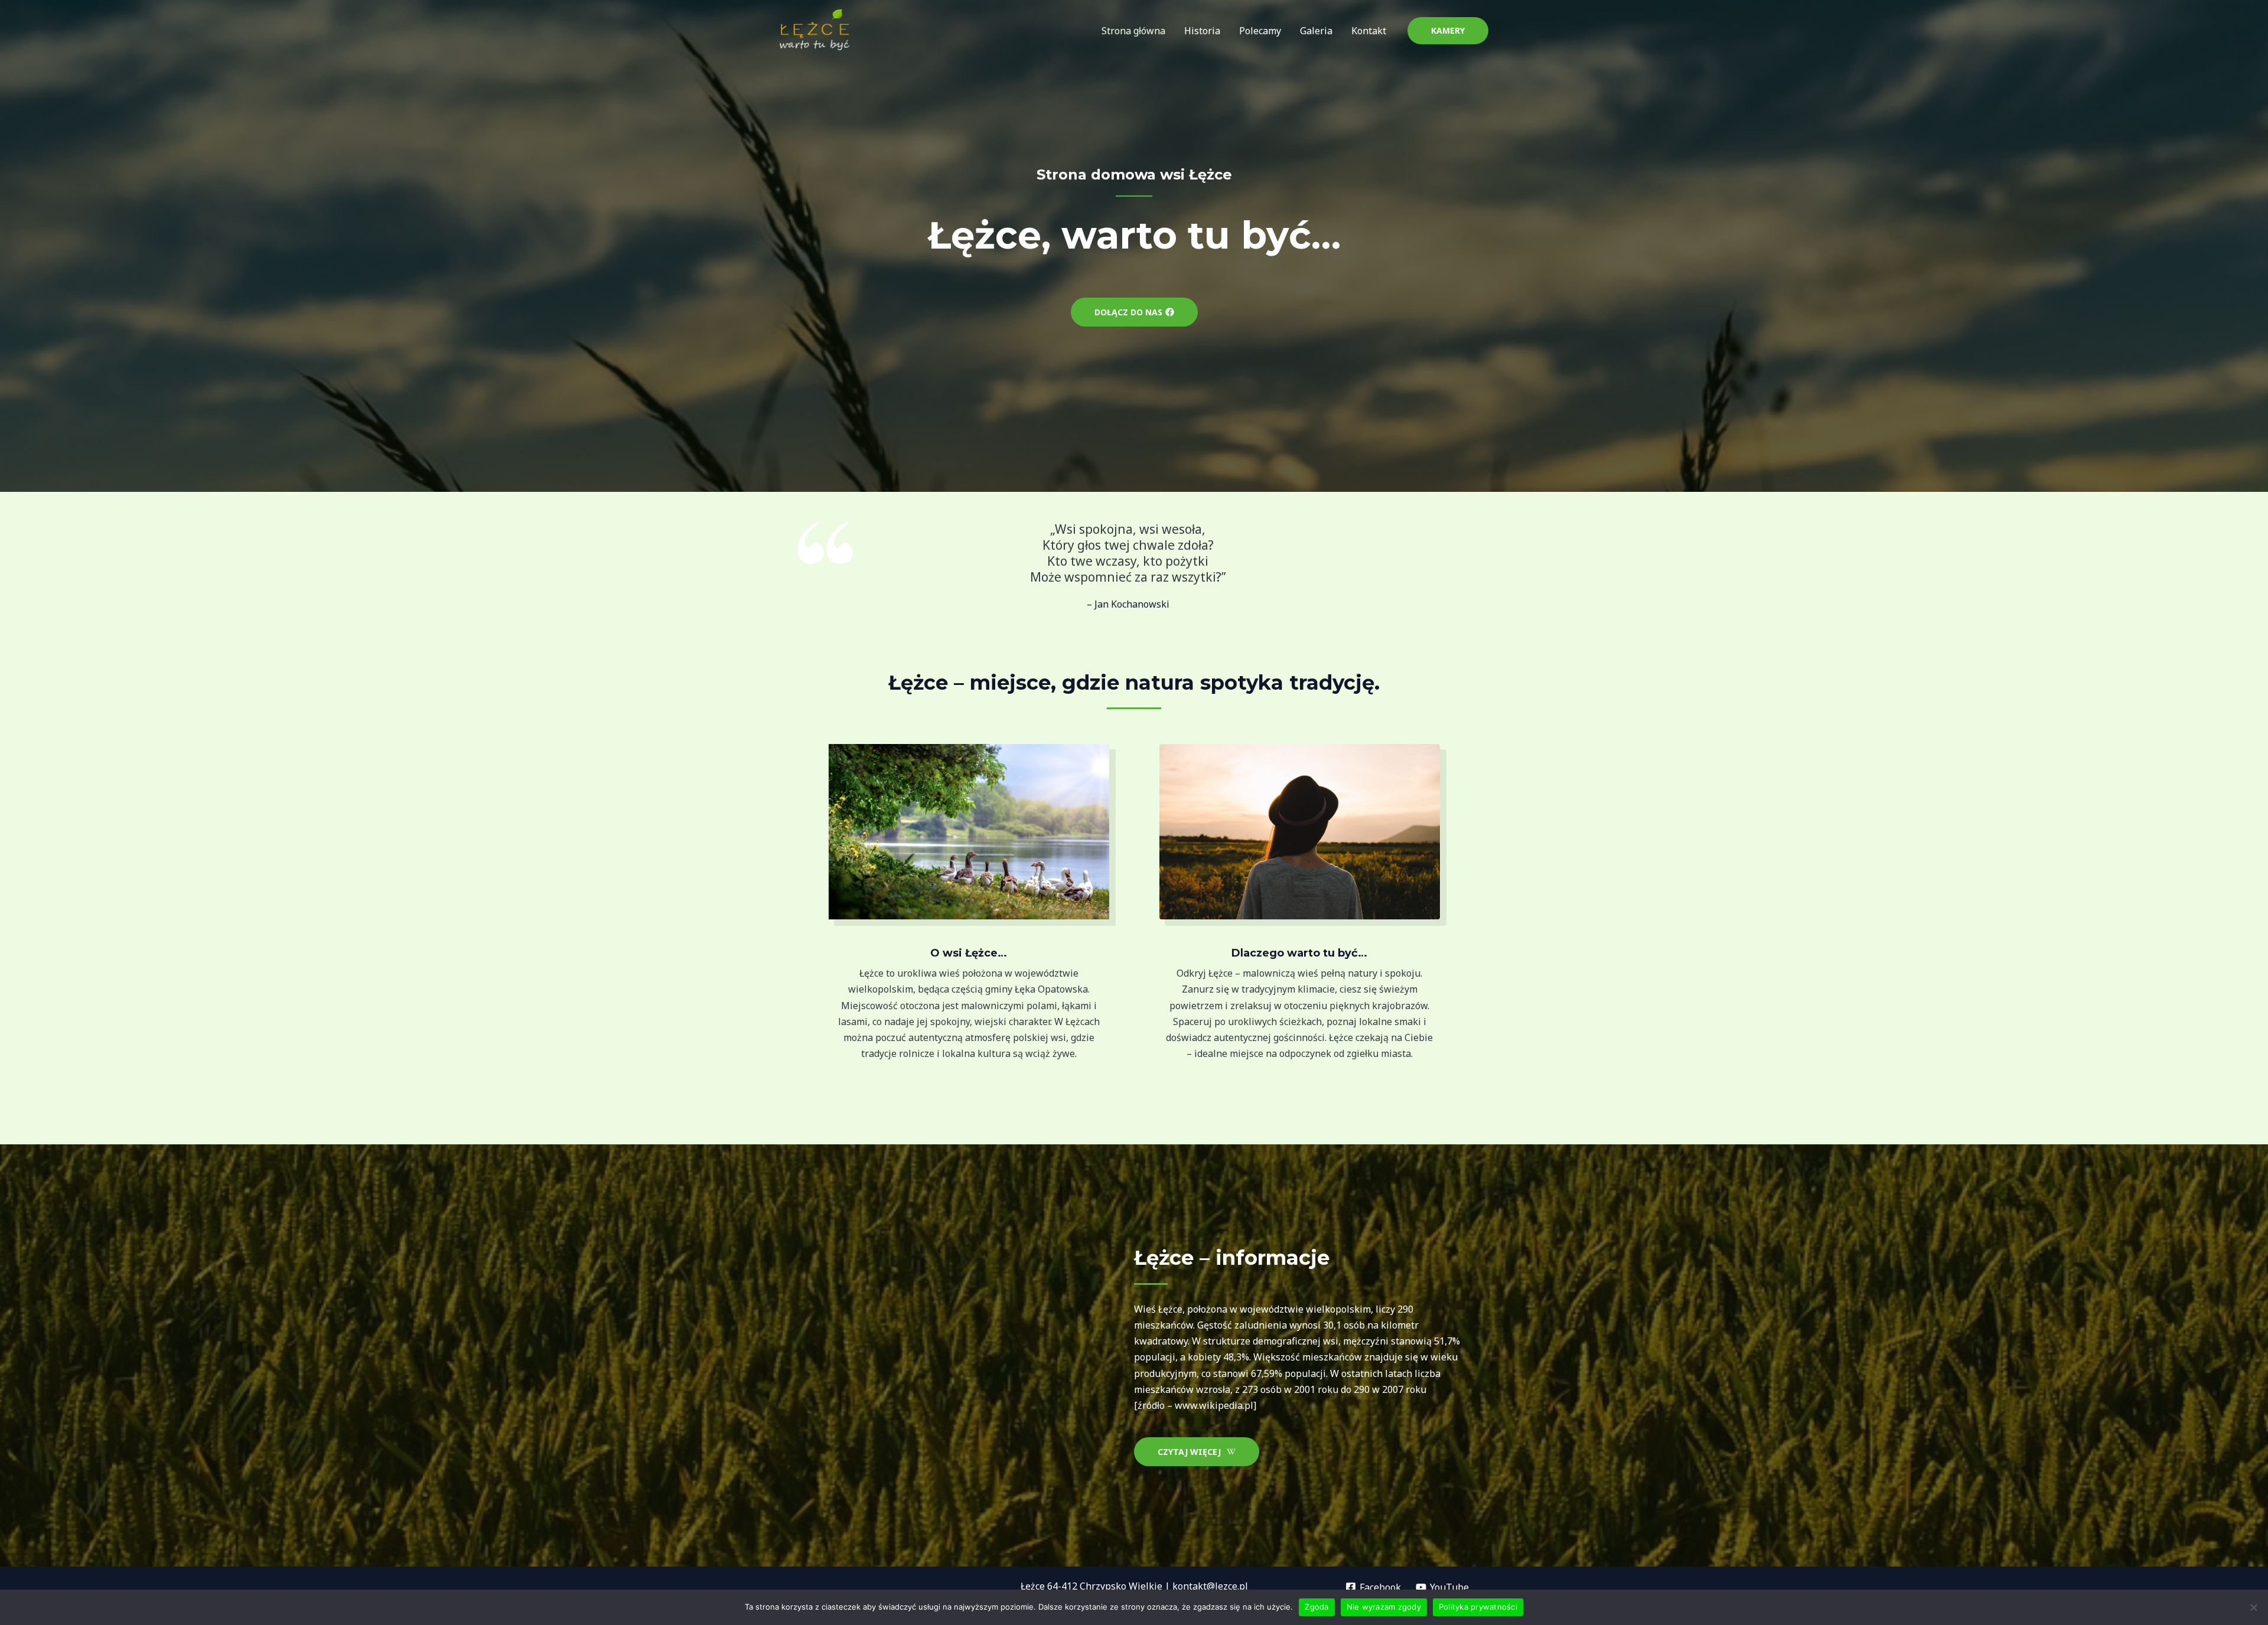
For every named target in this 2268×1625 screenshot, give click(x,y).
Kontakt (1369, 31)
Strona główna (1133, 31)
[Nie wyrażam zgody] (2253, 1607)
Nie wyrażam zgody (1384, 1607)
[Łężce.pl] (815, 30)
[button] (1448, 31)
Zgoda (1317, 1607)
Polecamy (1260, 31)
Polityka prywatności (1478, 1607)
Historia (1202, 31)
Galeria (1316, 31)
